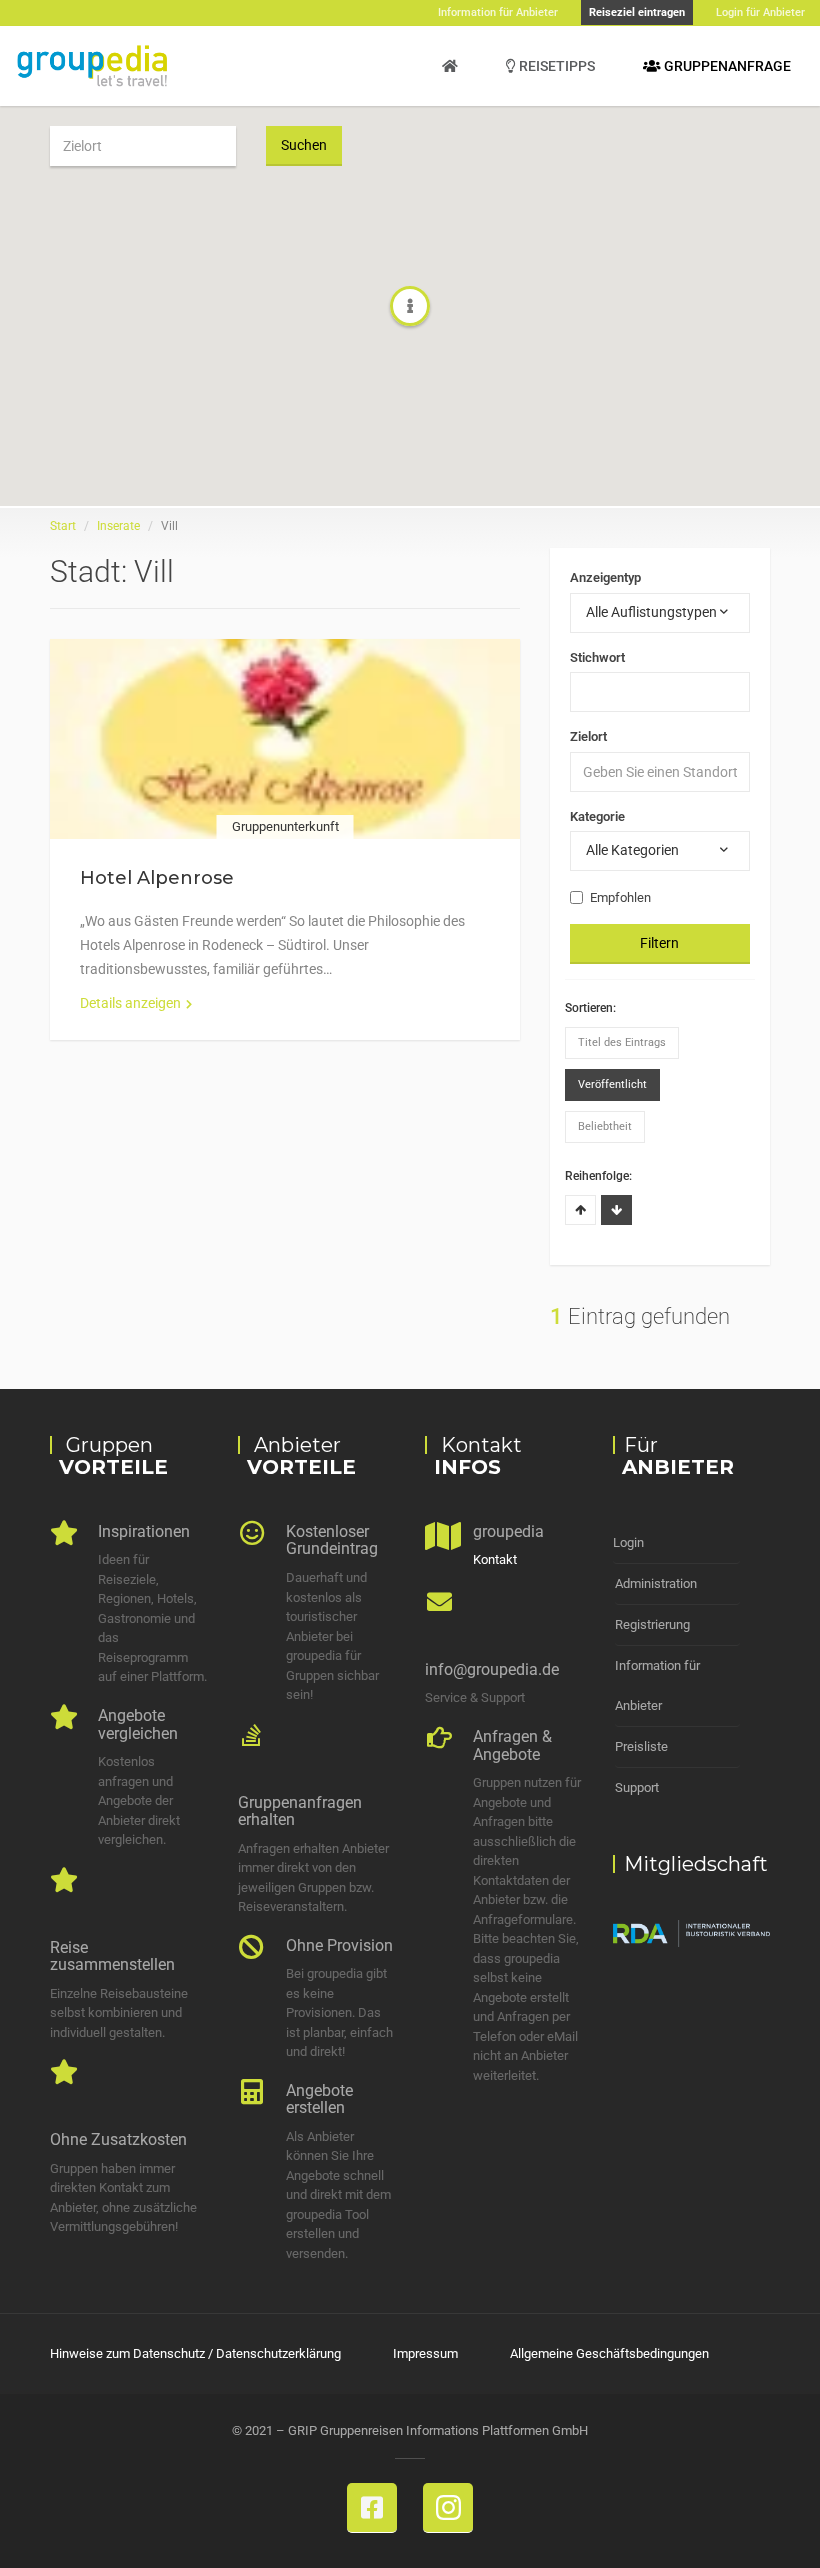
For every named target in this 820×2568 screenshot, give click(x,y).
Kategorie (597, 816)
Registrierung (652, 1624)
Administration (656, 1583)
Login (628, 1542)
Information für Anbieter (657, 1685)
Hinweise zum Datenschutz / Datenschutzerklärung (195, 2353)
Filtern (659, 943)
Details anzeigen (130, 1003)
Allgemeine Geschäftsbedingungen (609, 2353)
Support (637, 1787)
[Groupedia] (450, 66)
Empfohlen (620, 897)
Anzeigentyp (605, 577)
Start (63, 526)
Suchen (304, 145)
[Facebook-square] (372, 2508)
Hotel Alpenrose (157, 878)
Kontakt (495, 1559)
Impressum (425, 2353)
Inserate (118, 526)
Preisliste (641, 1746)
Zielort (588, 736)
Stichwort (597, 657)
